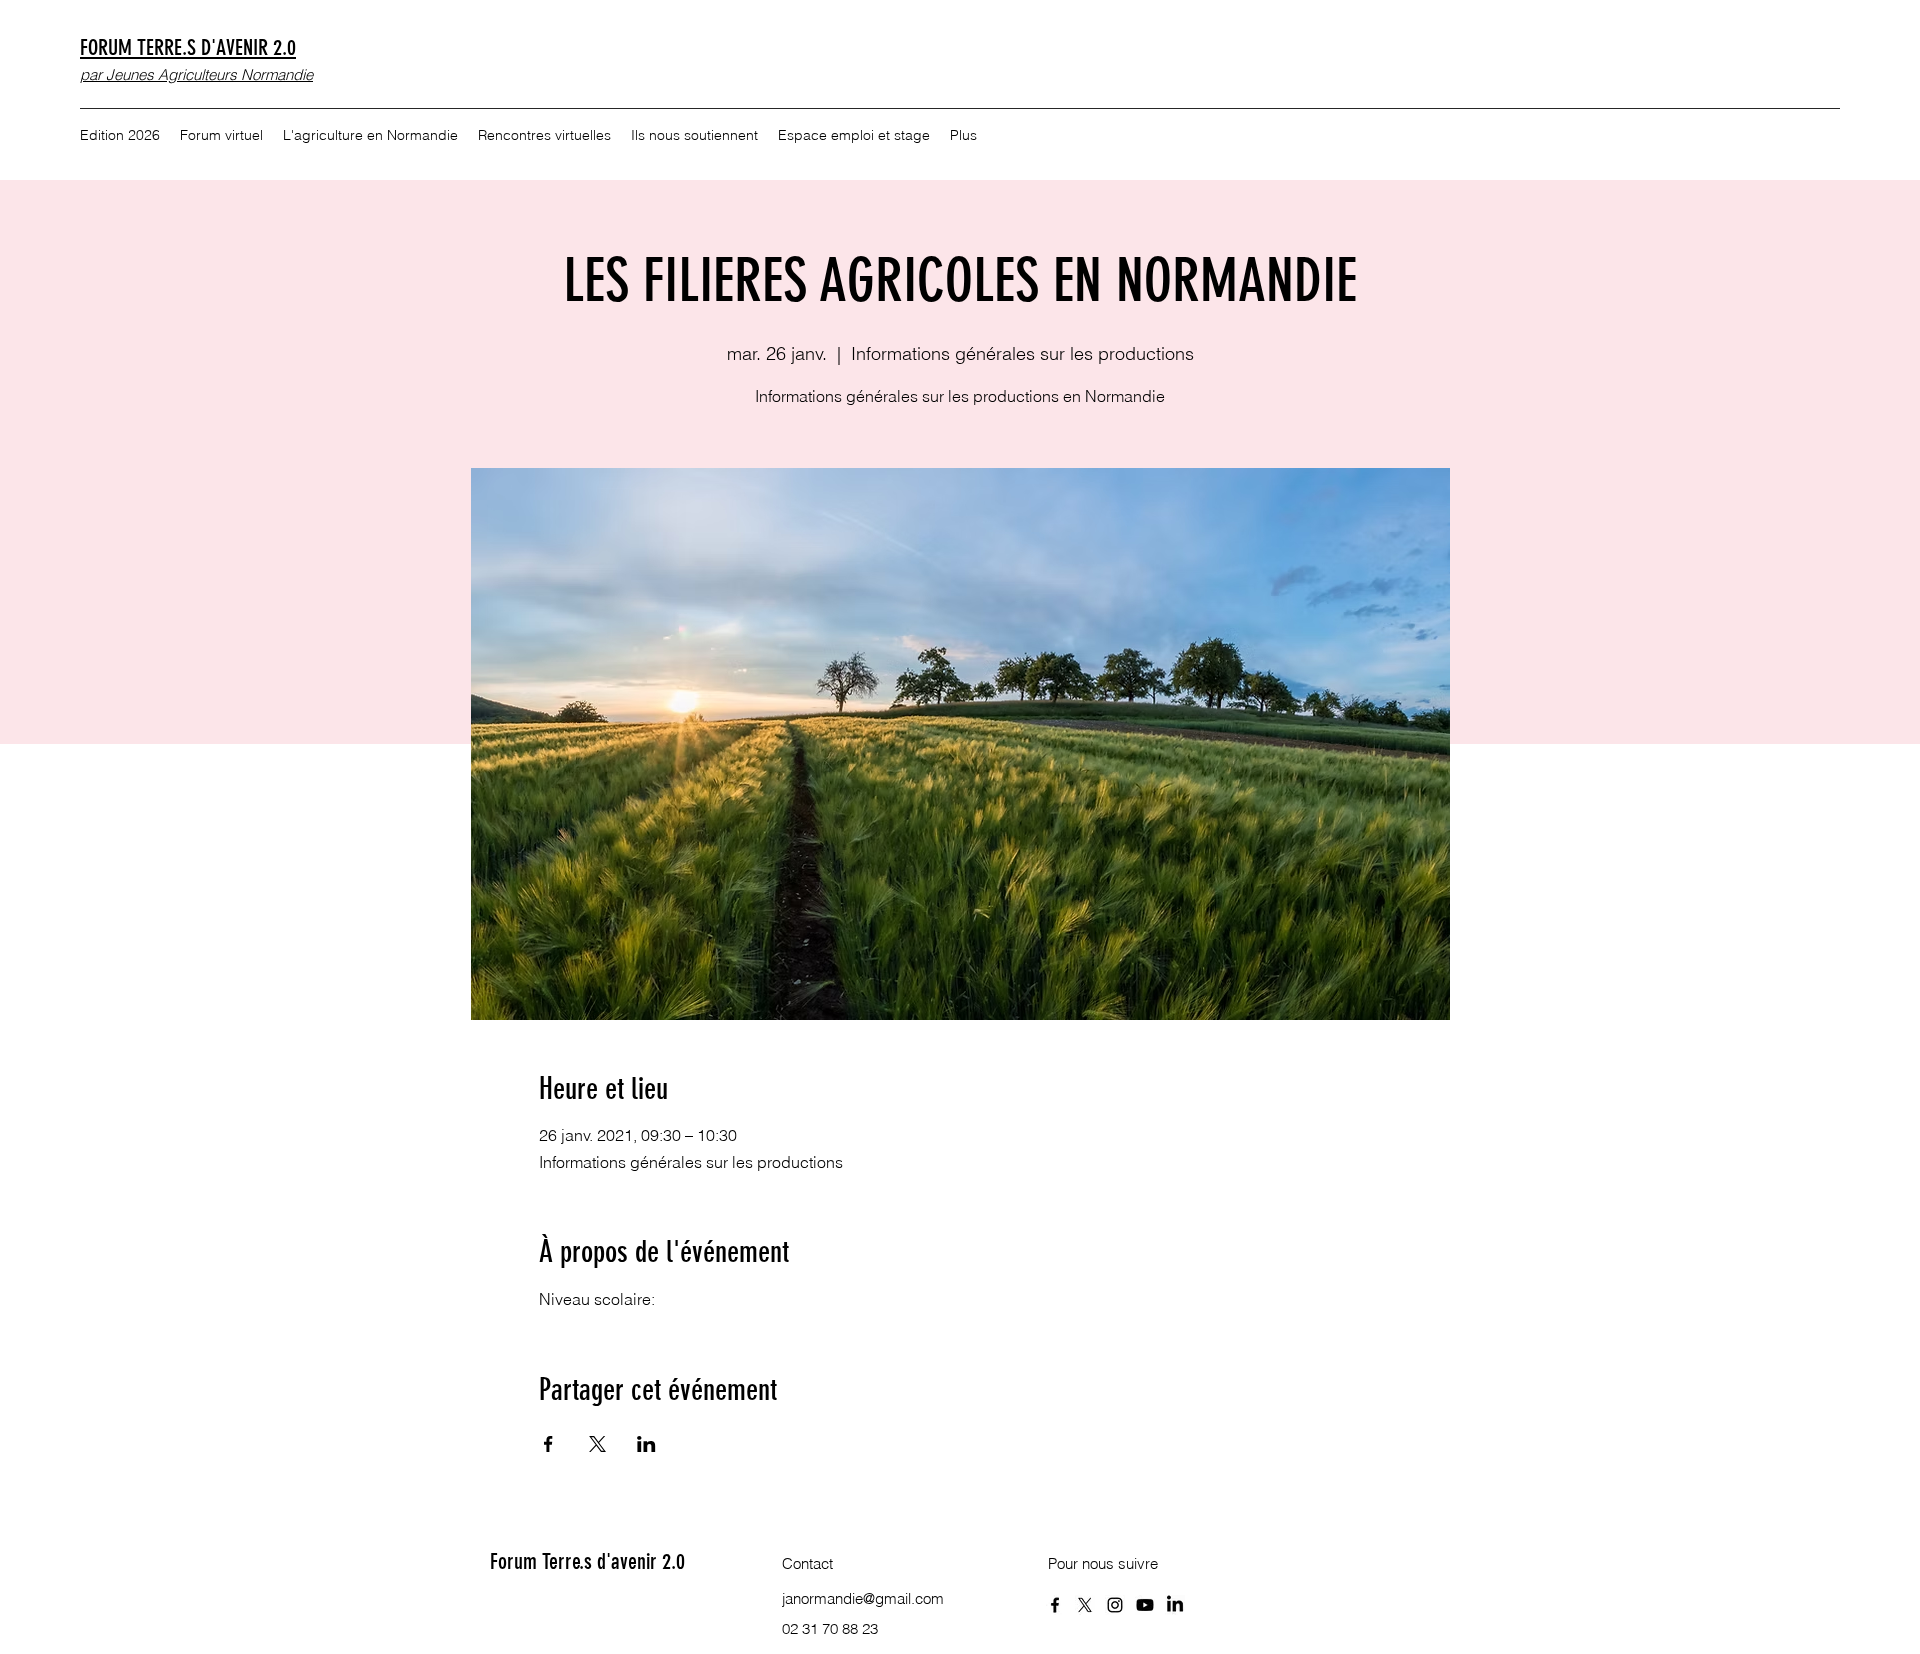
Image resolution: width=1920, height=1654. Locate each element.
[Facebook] (1055, 1605)
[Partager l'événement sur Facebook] (548, 1444)
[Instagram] (1115, 1605)
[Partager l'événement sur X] (597, 1444)
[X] (1085, 1605)
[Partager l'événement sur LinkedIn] (646, 1444)
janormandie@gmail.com (863, 1598)
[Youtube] (1145, 1605)
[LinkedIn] (1175, 1605)
